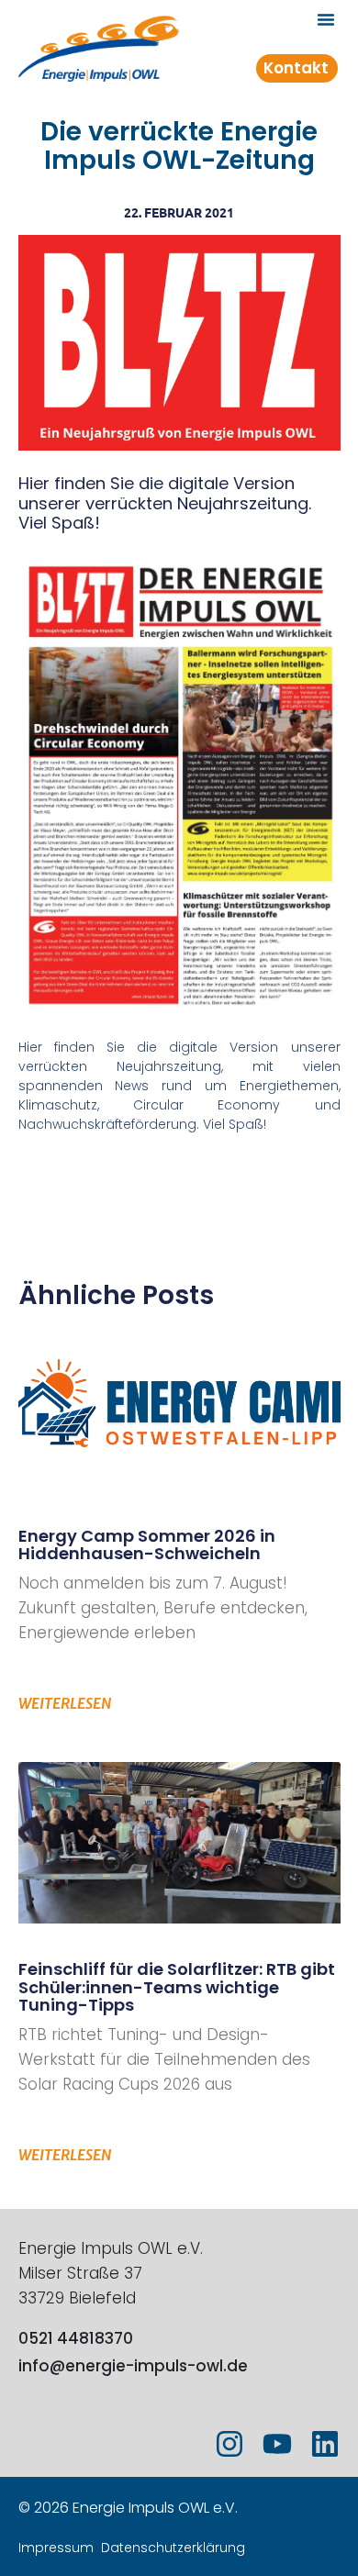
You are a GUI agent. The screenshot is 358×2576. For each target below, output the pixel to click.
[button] (326, 19)
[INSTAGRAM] (229, 2444)
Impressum (56, 2548)
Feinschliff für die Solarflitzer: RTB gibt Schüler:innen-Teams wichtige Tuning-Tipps (177, 1987)
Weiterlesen (65, 1703)
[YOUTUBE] (277, 2444)
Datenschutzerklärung (173, 2548)
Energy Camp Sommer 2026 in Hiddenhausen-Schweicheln (147, 1545)
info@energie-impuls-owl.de (133, 2366)
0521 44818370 (76, 2338)
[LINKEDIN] (325, 2444)
